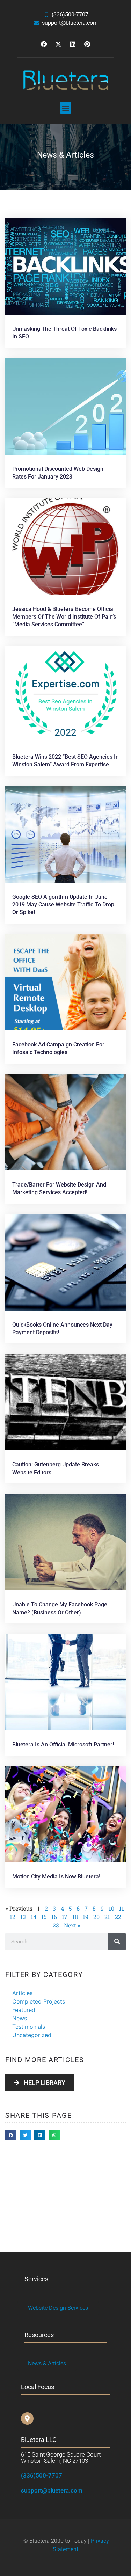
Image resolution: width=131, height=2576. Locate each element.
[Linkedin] (73, 44)
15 (44, 1917)
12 (13, 1917)
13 (23, 1917)
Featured (24, 2010)
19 (86, 1917)
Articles (22, 1993)
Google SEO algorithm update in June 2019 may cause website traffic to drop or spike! (63, 905)
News (20, 2018)
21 (107, 1917)
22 (118, 1917)
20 (96, 1917)
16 (54, 1917)
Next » (72, 1925)
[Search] (117, 1942)
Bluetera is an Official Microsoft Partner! (63, 1745)
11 (122, 1908)
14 (34, 1917)
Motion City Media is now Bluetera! (56, 1877)
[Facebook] (44, 44)
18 (75, 1917)
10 (111, 1908)
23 (56, 1925)
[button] (65, 108)
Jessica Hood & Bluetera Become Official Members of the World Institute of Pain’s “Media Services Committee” (64, 617)
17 (65, 1917)
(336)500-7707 (42, 2475)
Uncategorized (32, 2035)
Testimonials (29, 2027)
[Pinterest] (87, 44)
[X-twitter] (58, 44)
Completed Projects (39, 2001)
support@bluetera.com (52, 2490)
